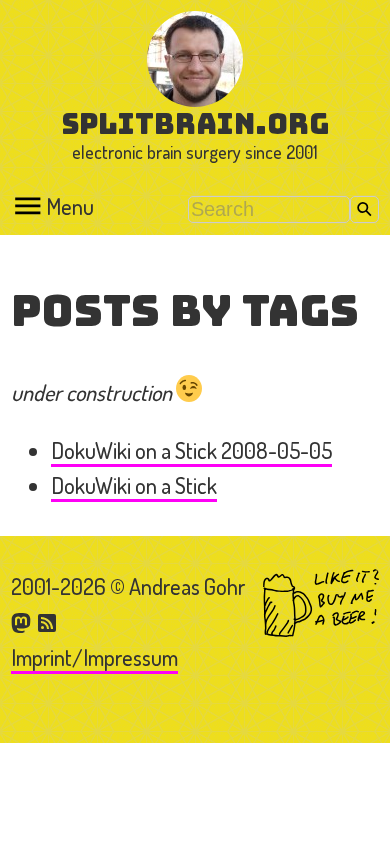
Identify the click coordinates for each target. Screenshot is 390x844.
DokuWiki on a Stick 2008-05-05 (191, 450)
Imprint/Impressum (94, 657)
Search (364, 209)
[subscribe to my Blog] (48, 621)
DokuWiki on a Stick (134, 485)
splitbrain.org (195, 123)
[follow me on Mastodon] (24, 621)
